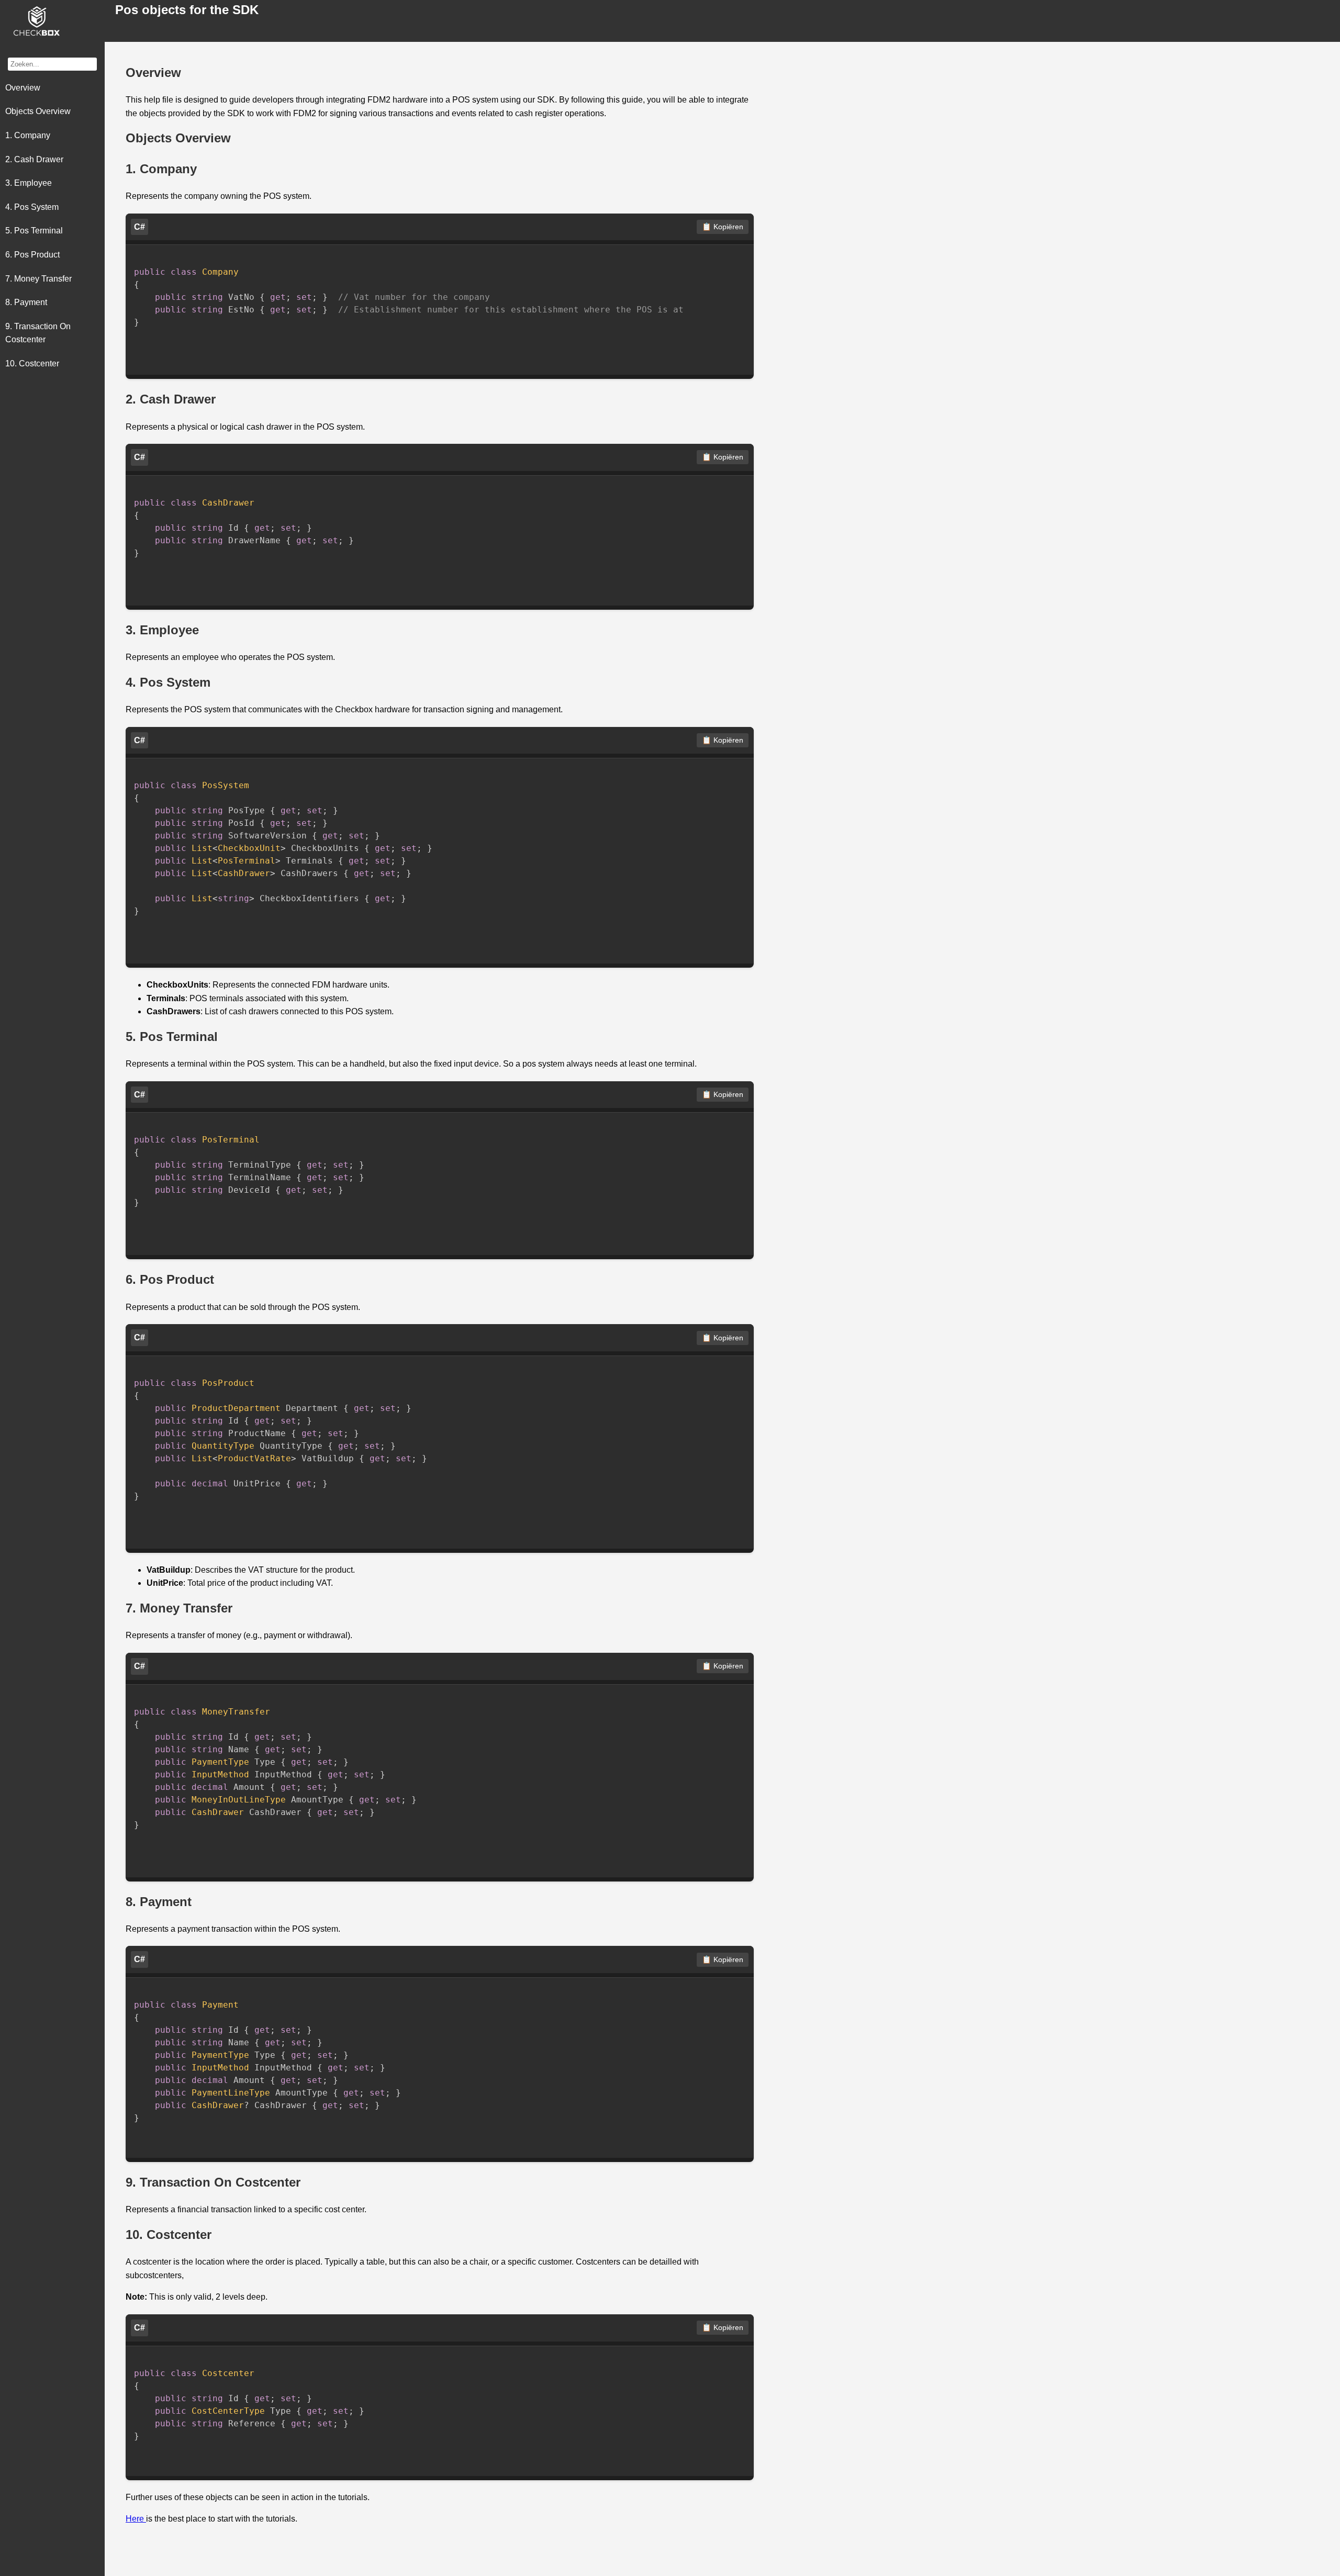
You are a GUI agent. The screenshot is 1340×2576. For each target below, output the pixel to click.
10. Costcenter (32, 363)
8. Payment (26, 302)
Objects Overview (38, 112)
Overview (23, 88)
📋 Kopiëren (723, 227)
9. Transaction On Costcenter (38, 333)
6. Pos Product (32, 255)
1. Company (28, 135)
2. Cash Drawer (34, 159)
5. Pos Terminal (34, 231)
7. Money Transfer (38, 279)
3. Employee (29, 183)
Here (136, 2519)
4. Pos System (32, 207)
